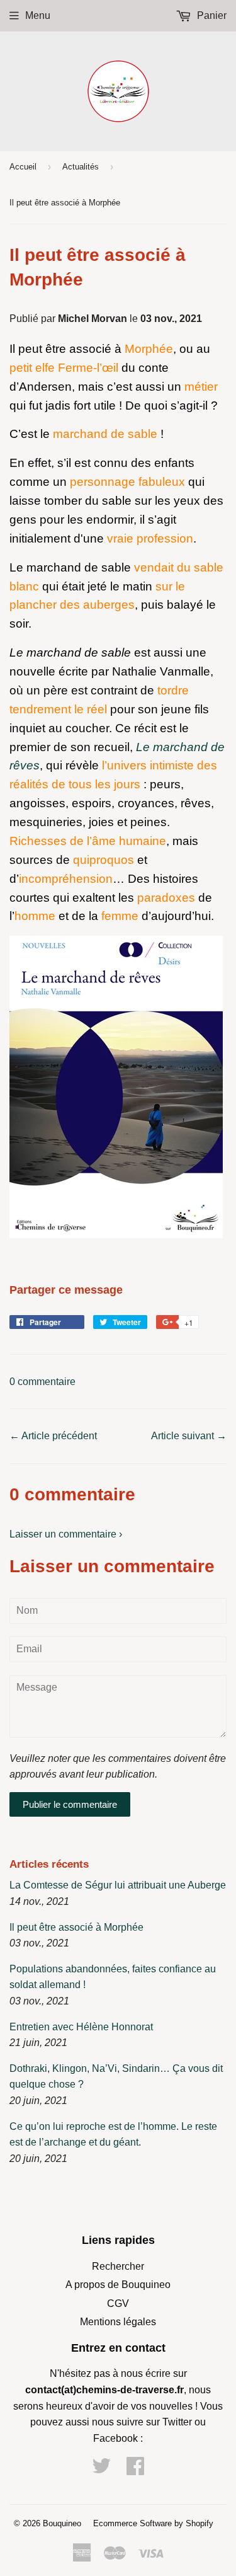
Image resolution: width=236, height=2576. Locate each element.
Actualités (81, 167)
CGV (118, 2303)
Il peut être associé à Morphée (76, 1927)
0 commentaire (42, 1382)
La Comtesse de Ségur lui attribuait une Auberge (118, 1885)
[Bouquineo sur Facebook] (135, 2470)
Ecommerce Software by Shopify (153, 2523)
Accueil (23, 167)
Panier (211, 15)
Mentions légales (118, 2322)
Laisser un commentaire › (66, 1534)
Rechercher (118, 2266)
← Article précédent (53, 1436)
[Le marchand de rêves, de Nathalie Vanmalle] (116, 1234)
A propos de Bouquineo (118, 2285)
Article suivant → (189, 1436)
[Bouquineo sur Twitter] (101, 2470)
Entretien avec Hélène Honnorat (81, 2027)
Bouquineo (62, 2523)
